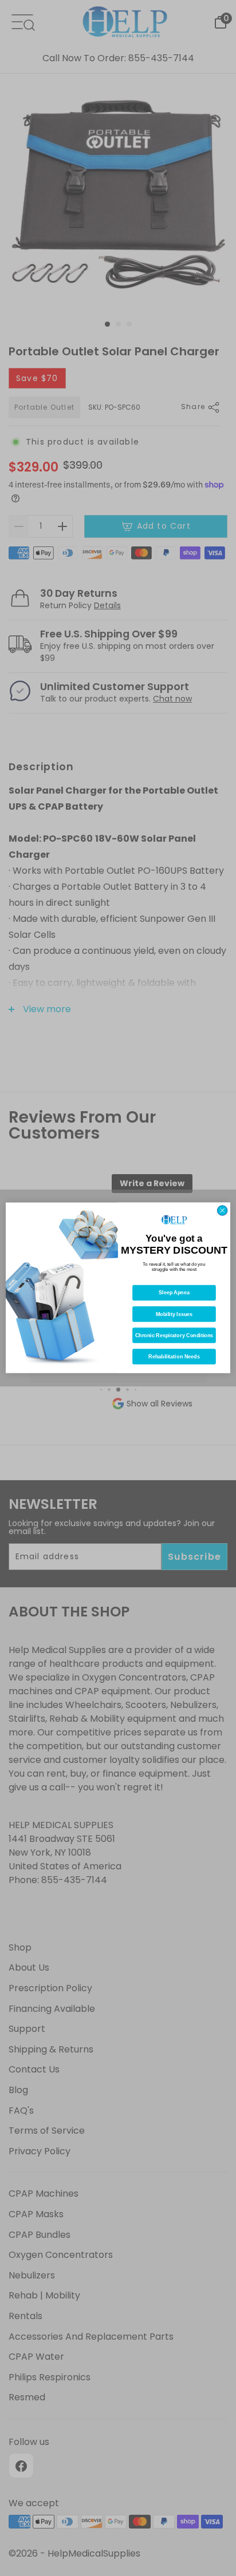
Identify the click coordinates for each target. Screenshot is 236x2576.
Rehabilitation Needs (174, 1357)
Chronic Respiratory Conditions (174, 1335)
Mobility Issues (174, 1314)
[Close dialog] (222, 1211)
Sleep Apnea (174, 1293)
